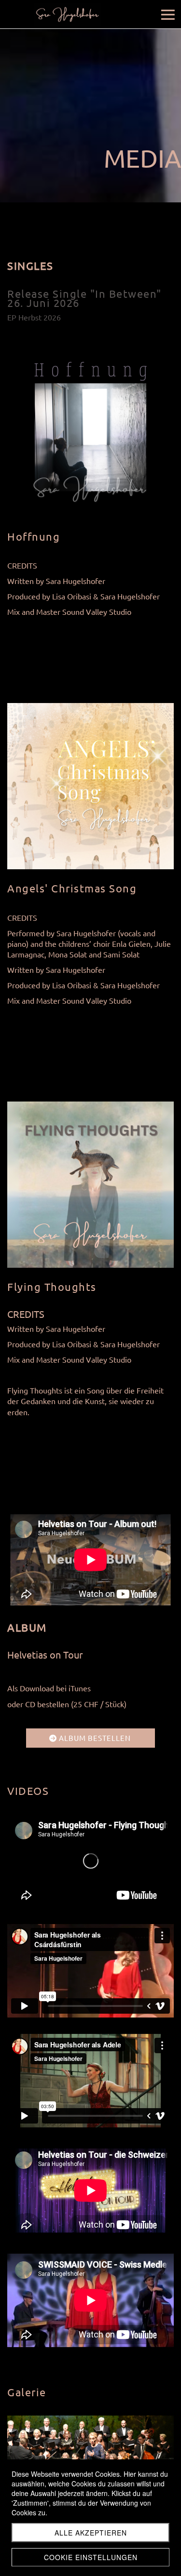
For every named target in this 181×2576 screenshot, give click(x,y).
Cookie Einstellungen (91, 2557)
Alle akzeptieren (91, 2533)
